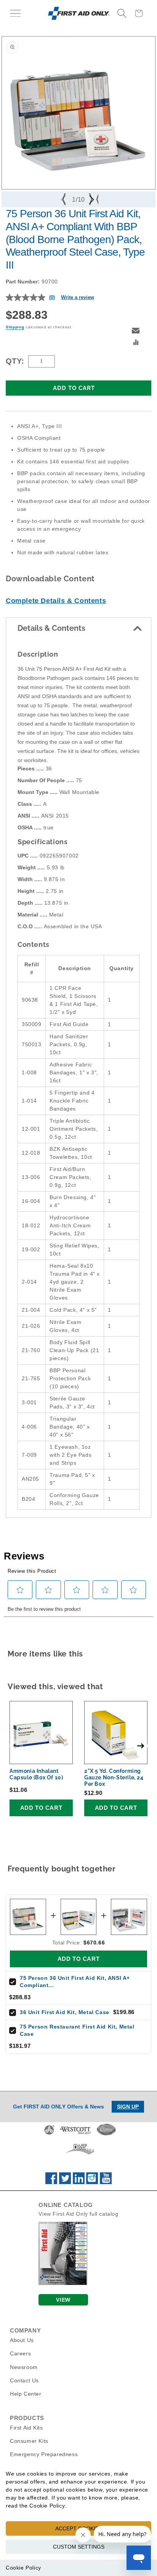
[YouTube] (106, 2182)
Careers (20, 2353)
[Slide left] (64, 199)
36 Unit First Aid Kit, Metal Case (65, 2012)
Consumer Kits (29, 2441)
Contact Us (24, 2380)
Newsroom (24, 2367)
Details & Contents (51, 628)
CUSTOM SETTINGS (79, 2547)
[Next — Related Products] (141, 1746)
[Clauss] (106, 2134)
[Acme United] (49, 2134)
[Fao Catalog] (63, 2283)
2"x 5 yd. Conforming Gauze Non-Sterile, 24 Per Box (114, 1777)
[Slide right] (93, 199)
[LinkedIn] (79, 2182)
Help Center (26, 2394)
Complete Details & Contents (56, 601)
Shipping (15, 327)
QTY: (15, 361)
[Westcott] (75, 2134)
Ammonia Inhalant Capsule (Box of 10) (36, 1774)
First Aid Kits (26, 2428)
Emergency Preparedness (44, 2454)
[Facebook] (51, 2182)
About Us (22, 2340)
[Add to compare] (136, 343)
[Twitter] (65, 2182)
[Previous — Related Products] (16, 1746)
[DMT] (80, 2154)
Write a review (78, 297)
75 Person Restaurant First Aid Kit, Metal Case (77, 2030)
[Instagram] (92, 2182)
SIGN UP (128, 2107)
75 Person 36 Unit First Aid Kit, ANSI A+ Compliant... (75, 1982)
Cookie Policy (23, 2568)
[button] (15, 13)
